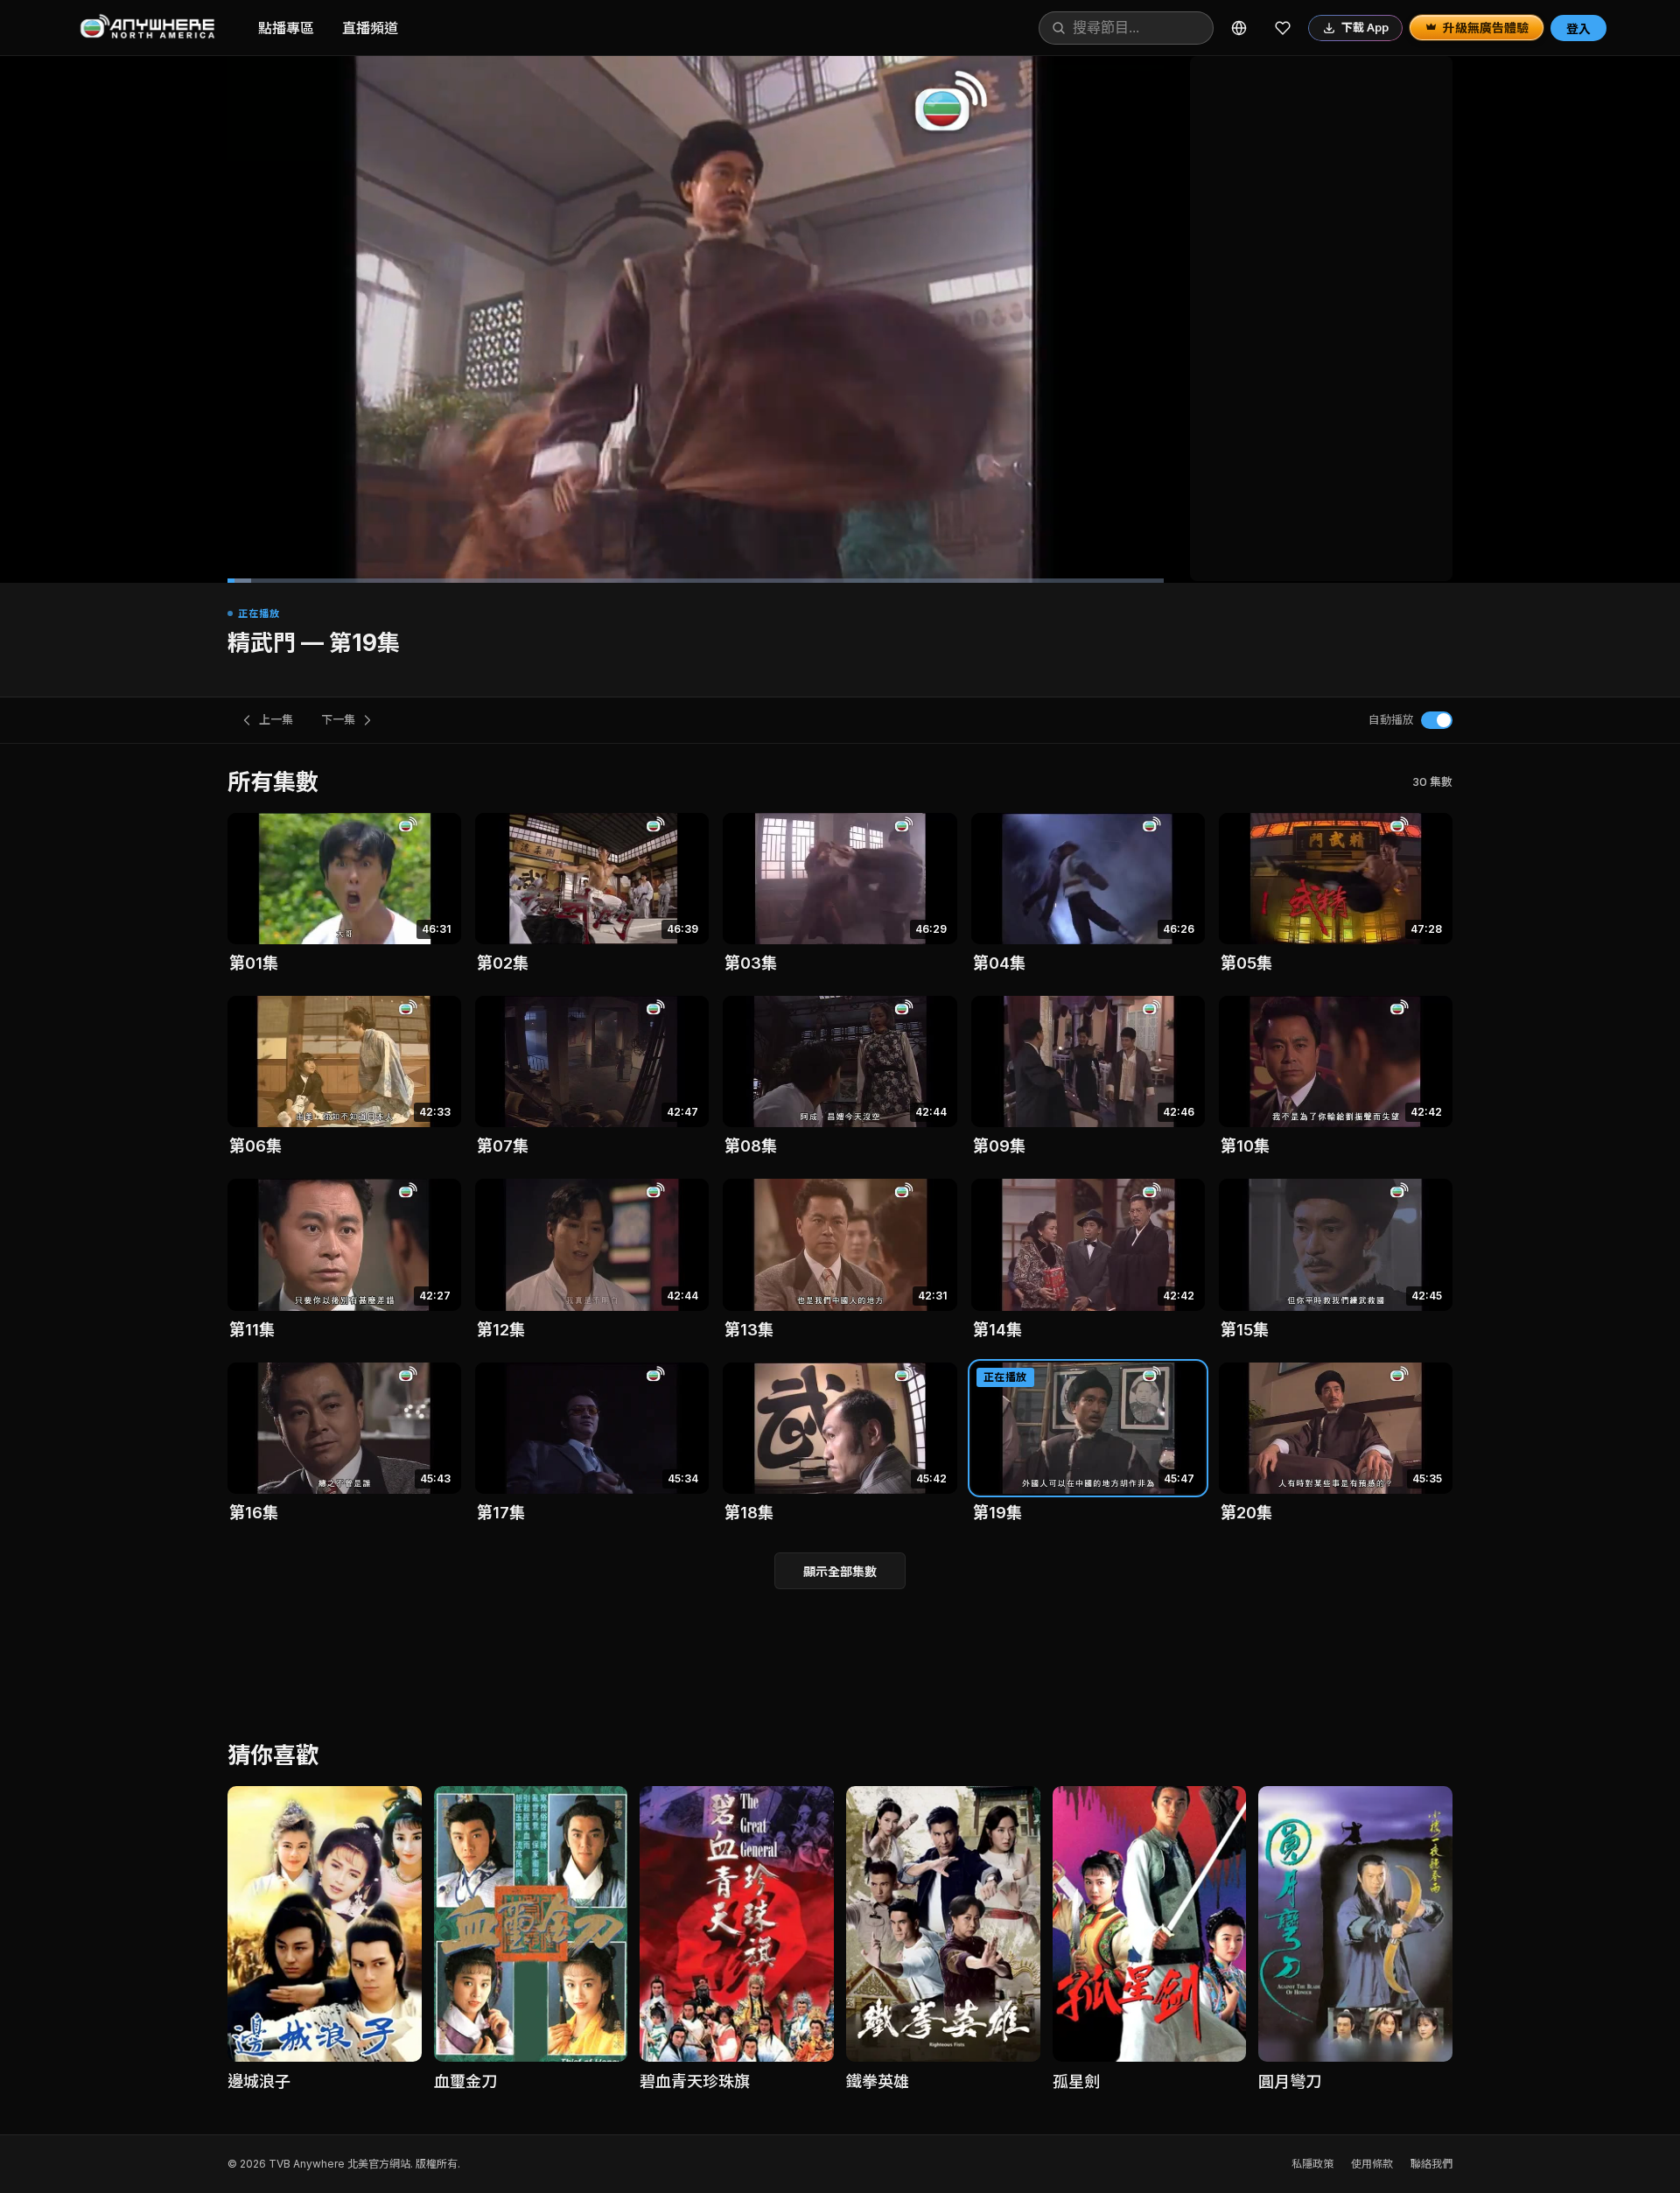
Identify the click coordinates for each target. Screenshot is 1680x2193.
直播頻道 (370, 28)
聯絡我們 (1431, 2164)
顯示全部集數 (840, 1571)
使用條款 (1372, 2164)
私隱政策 (1312, 2164)
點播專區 (286, 28)
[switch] (1437, 720)
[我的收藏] (1283, 28)
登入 (1578, 28)
